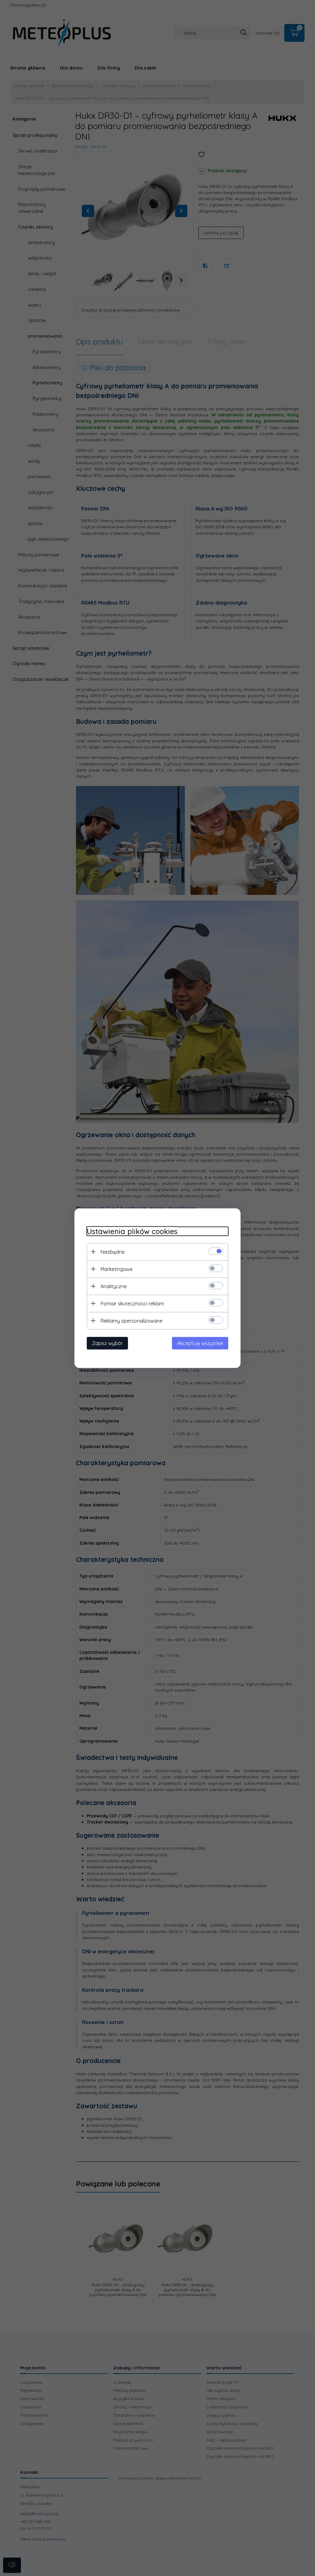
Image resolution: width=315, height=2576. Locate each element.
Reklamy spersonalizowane (132, 1320)
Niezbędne (113, 1252)
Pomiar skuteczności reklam (132, 1303)
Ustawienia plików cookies (132, 1231)
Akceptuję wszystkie (200, 1343)
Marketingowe (117, 1269)
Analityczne (114, 1286)
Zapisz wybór (107, 1343)
